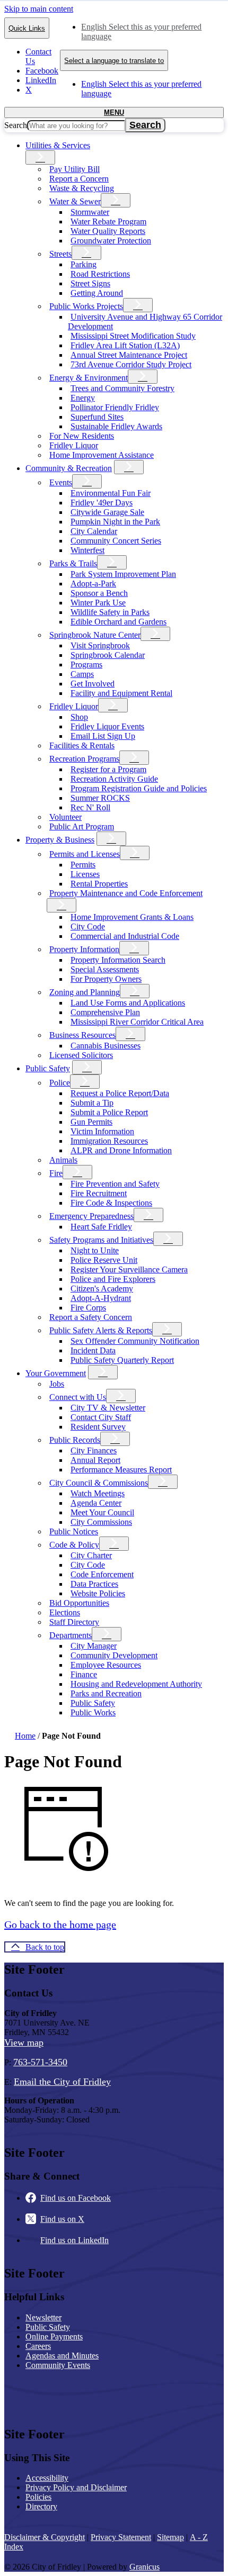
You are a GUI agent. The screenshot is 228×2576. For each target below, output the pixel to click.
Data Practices (94, 1584)
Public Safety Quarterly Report (122, 1360)
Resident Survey (98, 1427)
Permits (83, 865)
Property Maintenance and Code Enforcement (126, 893)
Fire (56, 1173)
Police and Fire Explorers (113, 1279)
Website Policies (98, 1593)
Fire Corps (88, 1308)
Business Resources (82, 1035)
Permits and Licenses (85, 854)
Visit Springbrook (100, 645)
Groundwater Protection (111, 241)
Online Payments (54, 2337)
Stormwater (90, 212)
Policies (38, 2497)
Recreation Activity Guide (114, 779)
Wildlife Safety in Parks (110, 612)
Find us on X (62, 2219)
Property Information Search (118, 960)
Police (60, 1083)
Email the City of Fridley (62, 2082)
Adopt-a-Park (93, 584)
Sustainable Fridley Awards (116, 426)
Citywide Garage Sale (107, 512)
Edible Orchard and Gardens (119, 622)
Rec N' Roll (90, 807)
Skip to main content (39, 9)
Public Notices (74, 1531)
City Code (88, 927)
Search (16, 125)
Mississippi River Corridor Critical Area (137, 1022)
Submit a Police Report (109, 1112)
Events (61, 482)
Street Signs (90, 283)
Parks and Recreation (106, 1693)
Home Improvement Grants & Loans (132, 917)
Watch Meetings (98, 1493)
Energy (83, 398)
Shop (79, 717)
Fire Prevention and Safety (115, 1184)
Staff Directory (74, 1622)
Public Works (93, 1712)
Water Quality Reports (108, 231)
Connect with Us (78, 1397)
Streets (60, 254)
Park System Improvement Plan (123, 574)
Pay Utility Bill (74, 169)
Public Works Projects (86, 306)
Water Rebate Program (108, 222)
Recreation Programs (84, 759)
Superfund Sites (97, 417)
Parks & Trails (73, 563)
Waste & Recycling (82, 188)
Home (25, 1736)
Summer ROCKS (100, 798)
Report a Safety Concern (91, 1317)
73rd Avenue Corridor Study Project (131, 364)
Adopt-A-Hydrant (101, 1298)
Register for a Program (108, 769)
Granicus (144, 2567)
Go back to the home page (60, 1924)
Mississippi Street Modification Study (133, 336)
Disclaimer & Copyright (45, 2537)
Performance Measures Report (121, 1470)
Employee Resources (106, 1665)
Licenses (85, 874)
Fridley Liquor (74, 445)
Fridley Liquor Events (107, 726)
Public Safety (48, 1068)
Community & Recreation (69, 468)
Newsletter (43, 2317)
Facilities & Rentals (82, 745)
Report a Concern (79, 179)
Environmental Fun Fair (111, 493)
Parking (84, 264)
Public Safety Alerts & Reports (101, 1330)
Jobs (57, 1384)
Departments (71, 1635)
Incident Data (93, 1350)
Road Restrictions (100, 274)
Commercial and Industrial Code (125, 936)
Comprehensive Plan (105, 1012)
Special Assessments (105, 969)
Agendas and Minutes (62, 2356)
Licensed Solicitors (81, 1055)
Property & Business (60, 840)
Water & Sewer (75, 201)
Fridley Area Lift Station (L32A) (125, 345)
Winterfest (87, 550)
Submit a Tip (92, 1103)
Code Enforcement (102, 1574)
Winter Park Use (98, 603)
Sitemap (170, 2537)
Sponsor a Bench (99, 593)
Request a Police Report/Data (120, 1093)
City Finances (94, 1450)
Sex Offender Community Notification (135, 1341)
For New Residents (82, 436)
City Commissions (101, 1522)
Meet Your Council (102, 1512)
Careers (38, 2346)
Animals (63, 1160)
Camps (82, 674)
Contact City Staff (101, 1417)
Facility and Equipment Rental (121, 693)
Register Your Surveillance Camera (129, 1269)
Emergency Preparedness (91, 1216)
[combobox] (114, 60)
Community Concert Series (116, 541)
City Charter (91, 1555)
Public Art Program (82, 826)
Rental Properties (99, 884)
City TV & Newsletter (108, 1408)
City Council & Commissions (99, 1483)
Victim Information (102, 1131)
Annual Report (95, 1460)
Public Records (75, 1440)
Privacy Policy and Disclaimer (76, 2487)
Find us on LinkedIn (74, 2240)
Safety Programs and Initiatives (101, 1240)
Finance (84, 1674)
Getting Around (97, 293)
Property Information (84, 949)
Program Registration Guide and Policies (139, 788)
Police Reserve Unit (104, 1260)
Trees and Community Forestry (122, 388)
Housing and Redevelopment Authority (136, 1684)
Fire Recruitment (99, 1193)
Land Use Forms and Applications (128, 1003)
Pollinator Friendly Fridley (115, 407)
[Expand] (40, 157)
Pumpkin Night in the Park (115, 522)
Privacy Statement (121, 2537)
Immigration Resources (109, 1141)
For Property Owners (106, 979)
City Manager (94, 1646)
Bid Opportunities (79, 1603)
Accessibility (47, 2478)
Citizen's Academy (102, 1289)
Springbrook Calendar (108, 655)
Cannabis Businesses (106, 1046)
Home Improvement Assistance (102, 455)
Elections (65, 1612)
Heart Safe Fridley (101, 1227)
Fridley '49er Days (102, 503)
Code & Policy (74, 1545)
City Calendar (94, 531)
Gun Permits (91, 1122)
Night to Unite (95, 1250)
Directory (41, 2506)
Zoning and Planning (85, 992)
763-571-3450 (40, 2062)
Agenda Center (96, 1503)
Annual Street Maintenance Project (129, 355)
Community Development (114, 1655)
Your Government (56, 1373)
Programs (86, 665)
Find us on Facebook (76, 2198)
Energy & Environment (89, 378)
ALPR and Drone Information (121, 1150)
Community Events (58, 2365)
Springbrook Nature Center (95, 635)
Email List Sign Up (103, 736)
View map (24, 2042)
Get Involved (93, 684)
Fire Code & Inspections (111, 1203)
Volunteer (65, 817)
